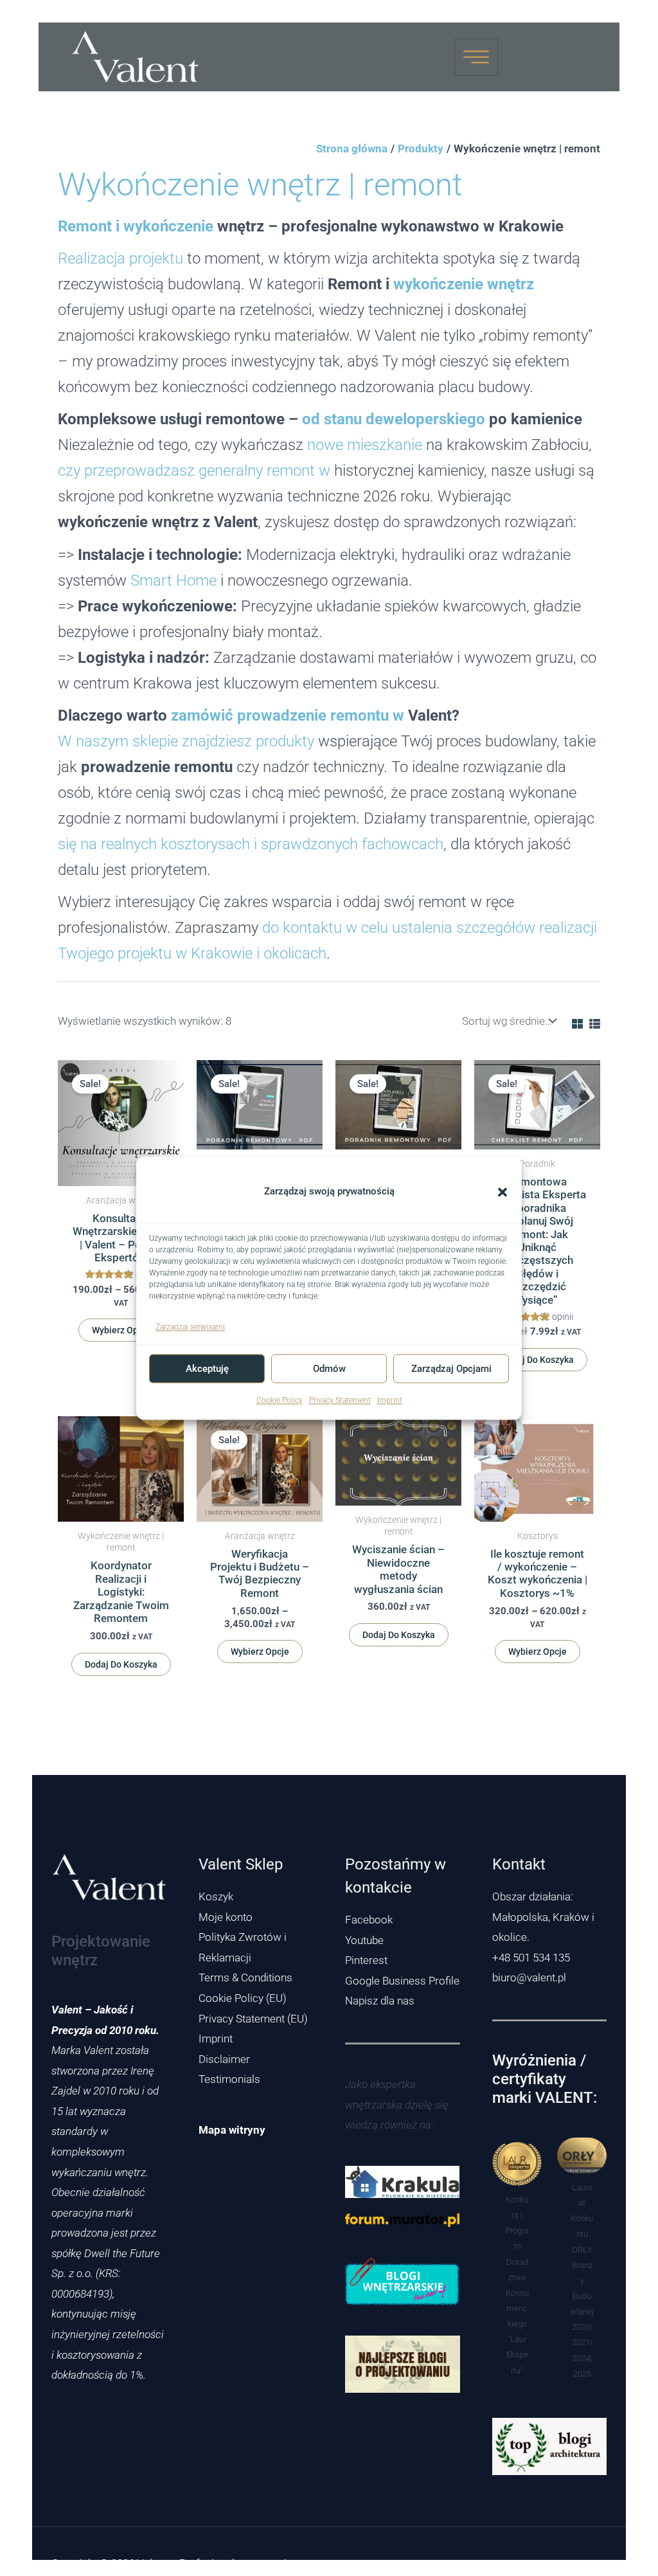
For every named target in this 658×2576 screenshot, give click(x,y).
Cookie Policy (280, 1401)
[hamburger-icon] (476, 57)
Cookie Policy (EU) (243, 1998)
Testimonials (229, 2079)
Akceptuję (207, 1369)
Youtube (364, 1940)
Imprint (390, 1401)
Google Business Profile (402, 1981)
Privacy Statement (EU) (253, 2019)
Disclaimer (224, 2059)
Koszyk (216, 1896)
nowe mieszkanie (365, 445)
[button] (502, 1192)
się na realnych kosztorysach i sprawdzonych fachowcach (251, 844)
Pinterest (366, 1960)
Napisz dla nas (380, 2001)
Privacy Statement (340, 1401)
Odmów (329, 1369)
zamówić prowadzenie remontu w (288, 715)
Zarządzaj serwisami (190, 1327)
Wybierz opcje (121, 1330)
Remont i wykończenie (136, 226)
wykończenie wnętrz (464, 284)
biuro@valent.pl (529, 1977)
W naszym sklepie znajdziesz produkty (186, 741)
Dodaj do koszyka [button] (538, 1360)
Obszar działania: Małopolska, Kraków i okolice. (543, 1917)
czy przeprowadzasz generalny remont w (194, 470)
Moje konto (226, 1917)
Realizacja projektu (120, 258)
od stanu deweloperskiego (394, 419)
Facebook (369, 1920)
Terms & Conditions (245, 1977)
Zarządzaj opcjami (451, 1369)
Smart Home (173, 580)
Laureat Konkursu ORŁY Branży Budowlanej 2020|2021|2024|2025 (582, 2281)
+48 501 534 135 (531, 1958)
